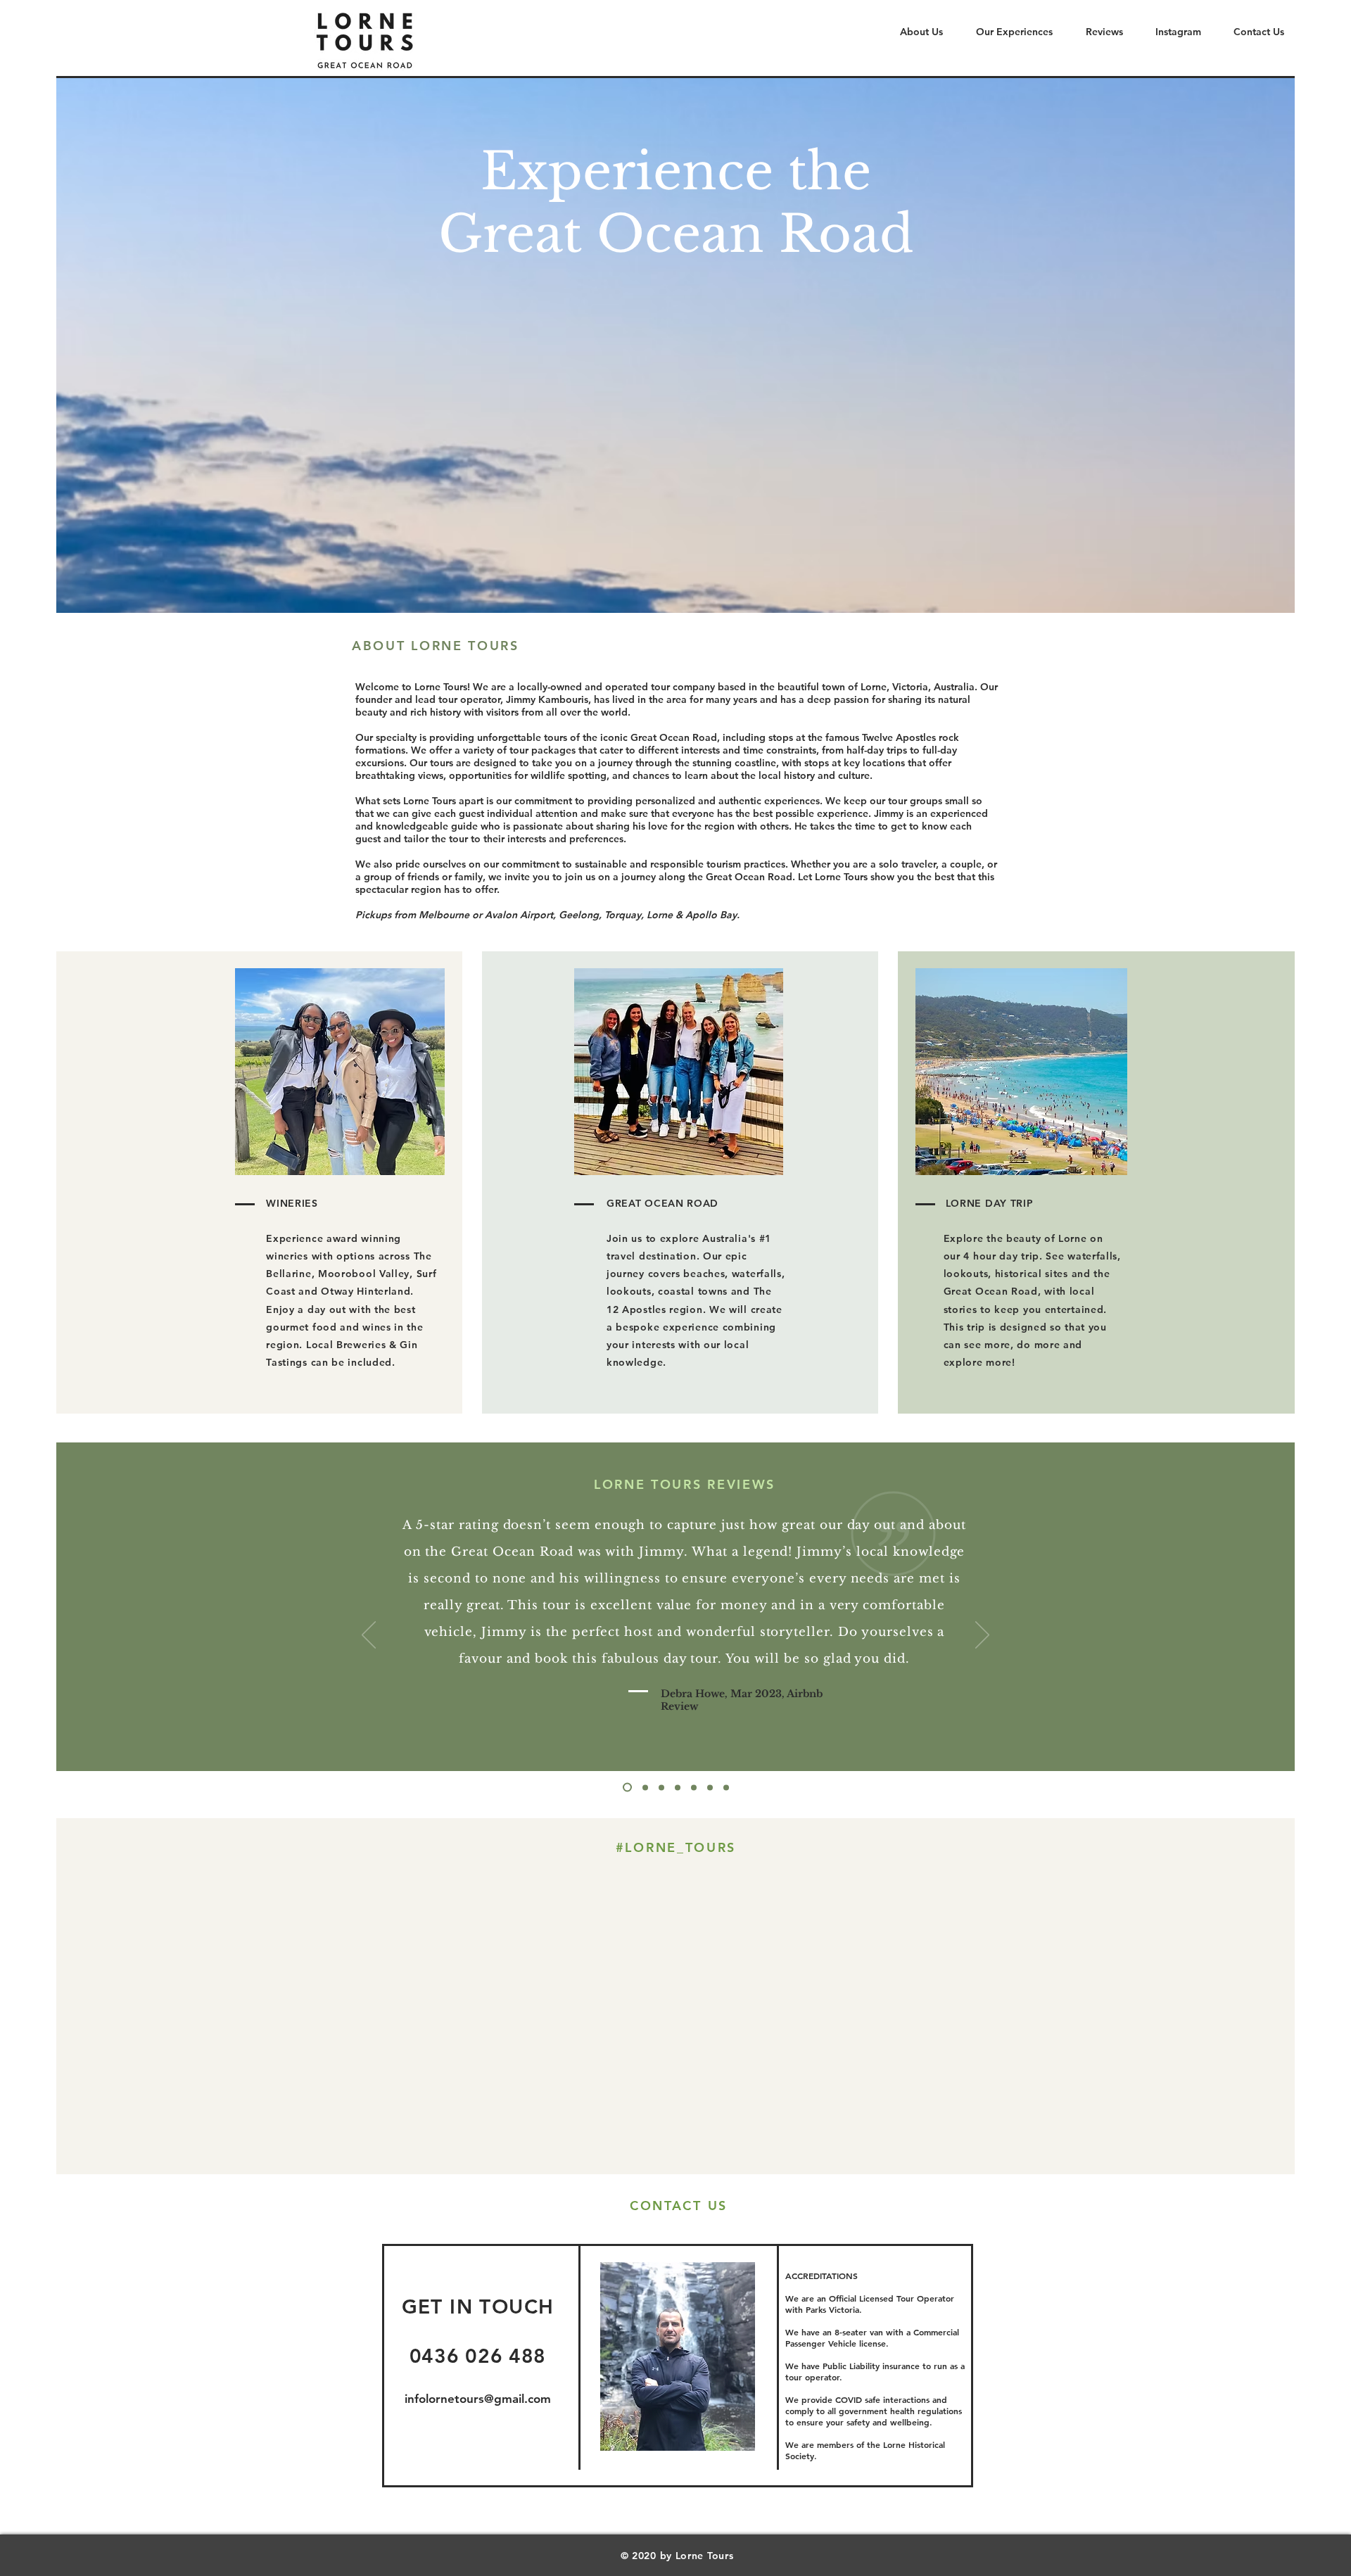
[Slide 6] (645, 1787)
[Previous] (369, 1636)
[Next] (982, 1636)
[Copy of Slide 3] (627, 1788)
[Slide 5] (661, 1787)
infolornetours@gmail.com (478, 2399)
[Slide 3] (726, 1787)
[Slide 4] (678, 1787)
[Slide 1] (694, 1787)
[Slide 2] (710, 1787)
